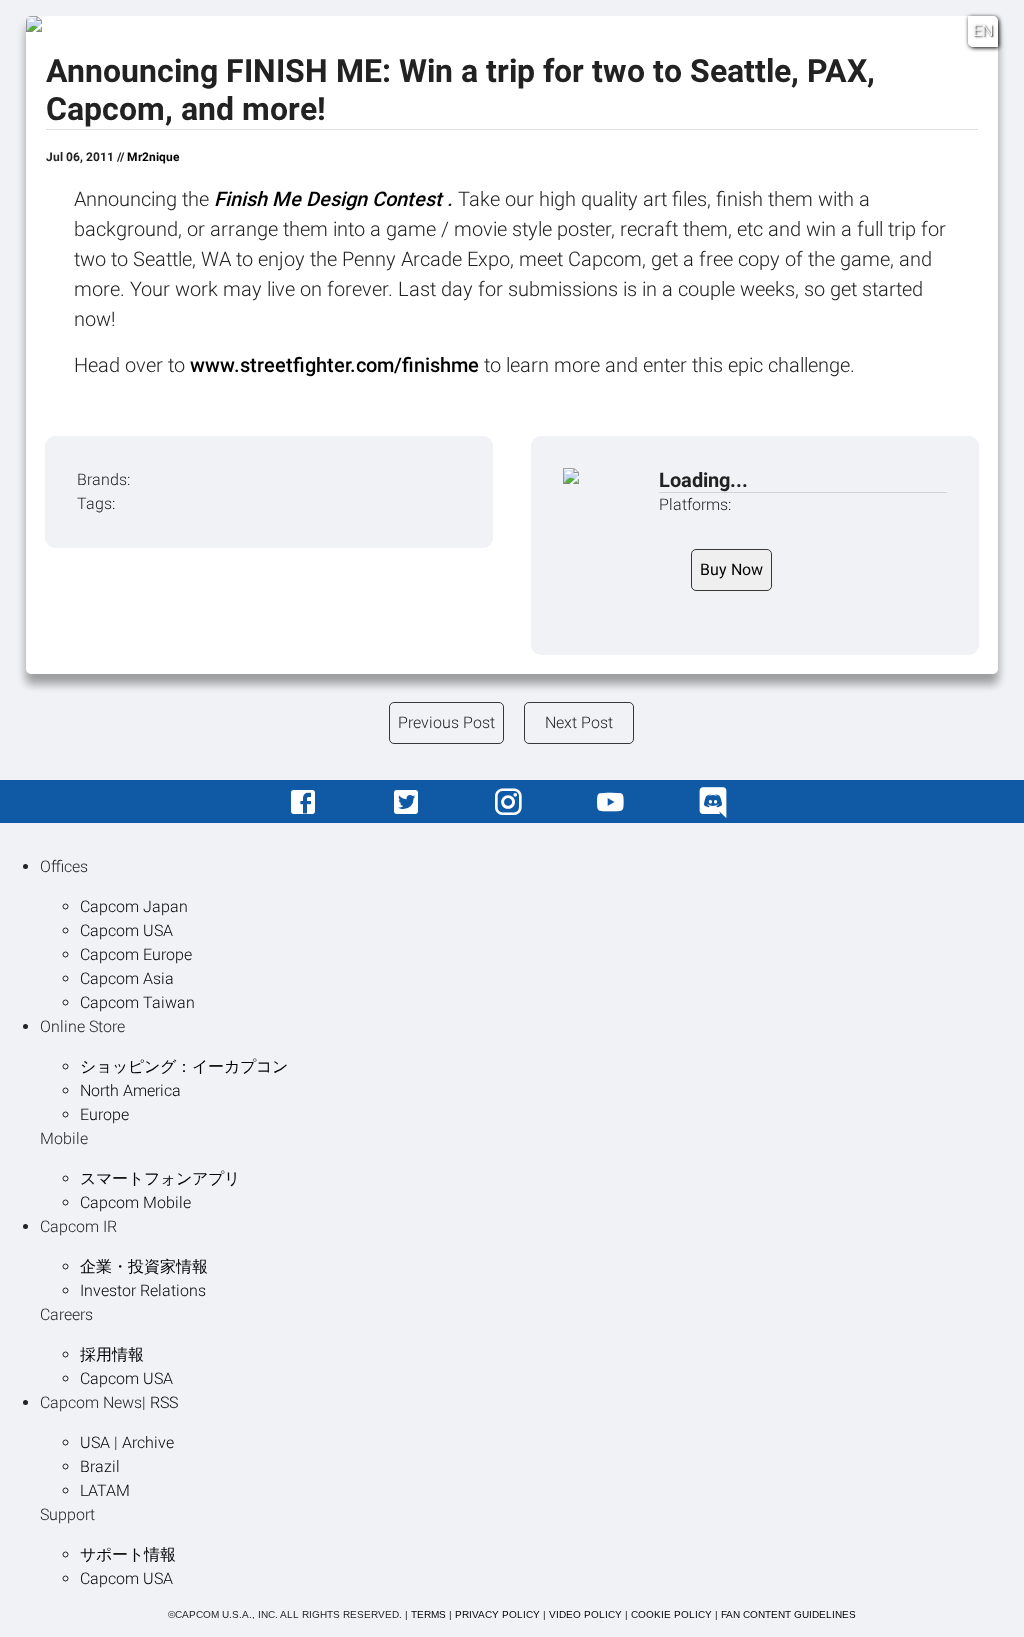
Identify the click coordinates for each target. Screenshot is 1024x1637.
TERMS (428, 1614)
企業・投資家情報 (144, 1266)
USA (95, 1442)
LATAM (105, 1490)
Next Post (579, 722)
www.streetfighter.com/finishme (337, 365)
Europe (104, 1114)
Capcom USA (126, 930)
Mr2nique (153, 157)
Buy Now (731, 569)
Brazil (100, 1466)
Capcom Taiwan (137, 1002)
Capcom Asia (127, 978)
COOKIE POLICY (671, 1614)
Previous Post (446, 722)
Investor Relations (143, 1290)
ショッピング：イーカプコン (184, 1066)
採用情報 (112, 1354)
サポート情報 (128, 1554)
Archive (148, 1442)
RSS (164, 1402)
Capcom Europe (136, 954)
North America (130, 1090)
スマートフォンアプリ (160, 1178)
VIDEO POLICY (585, 1614)
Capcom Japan (134, 906)
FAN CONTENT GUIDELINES (788, 1614)
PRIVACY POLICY (497, 1614)
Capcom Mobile (135, 1202)
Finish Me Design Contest (330, 199)
